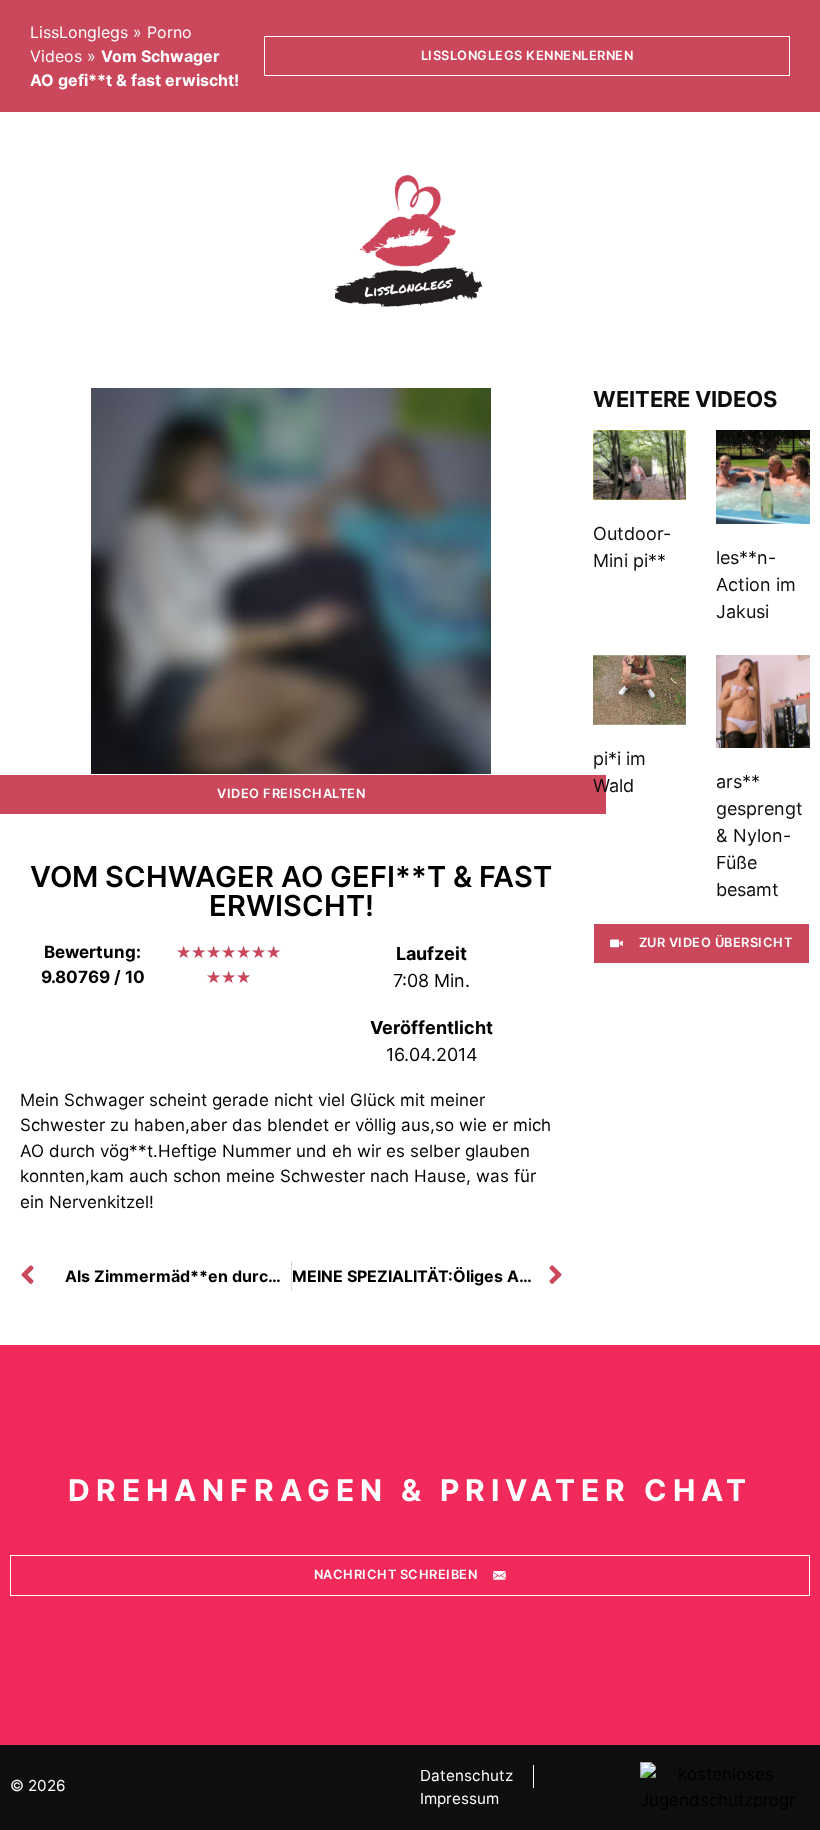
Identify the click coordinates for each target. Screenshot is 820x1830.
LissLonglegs (79, 32)
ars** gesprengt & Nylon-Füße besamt (759, 835)
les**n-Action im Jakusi (756, 584)
